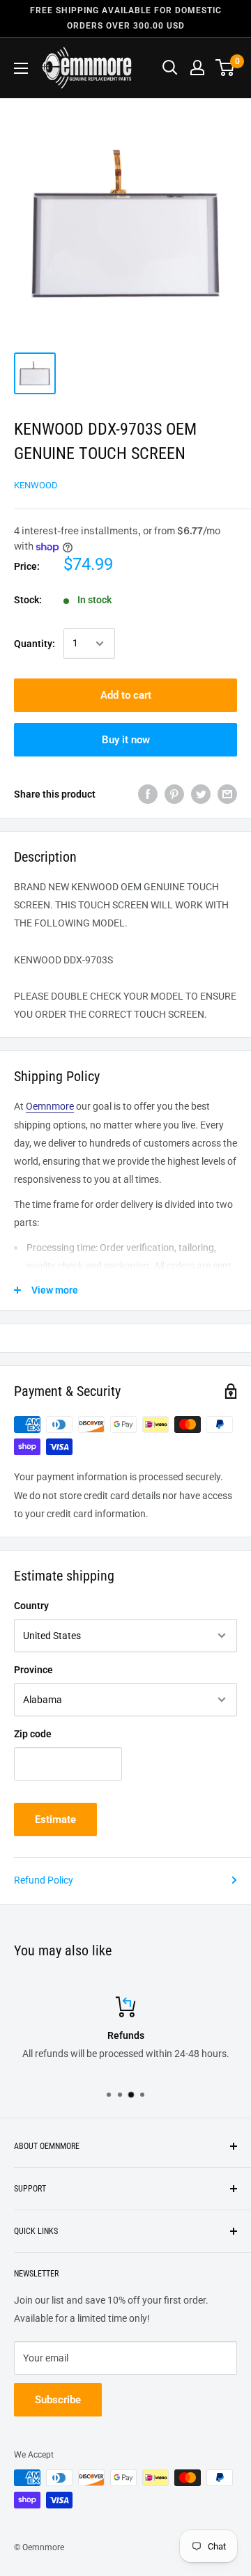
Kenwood (36, 485)
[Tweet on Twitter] (201, 794)
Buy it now (126, 740)
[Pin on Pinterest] (174, 794)
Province (33, 1670)
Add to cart (126, 695)
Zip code (33, 1734)
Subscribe (58, 2400)
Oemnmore (50, 1106)
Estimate (55, 1820)
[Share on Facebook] (148, 794)
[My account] (197, 68)
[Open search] (170, 68)
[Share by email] (227, 794)
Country (31, 1606)
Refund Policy (44, 1880)
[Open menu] (21, 68)
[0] (226, 68)
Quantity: (35, 644)
